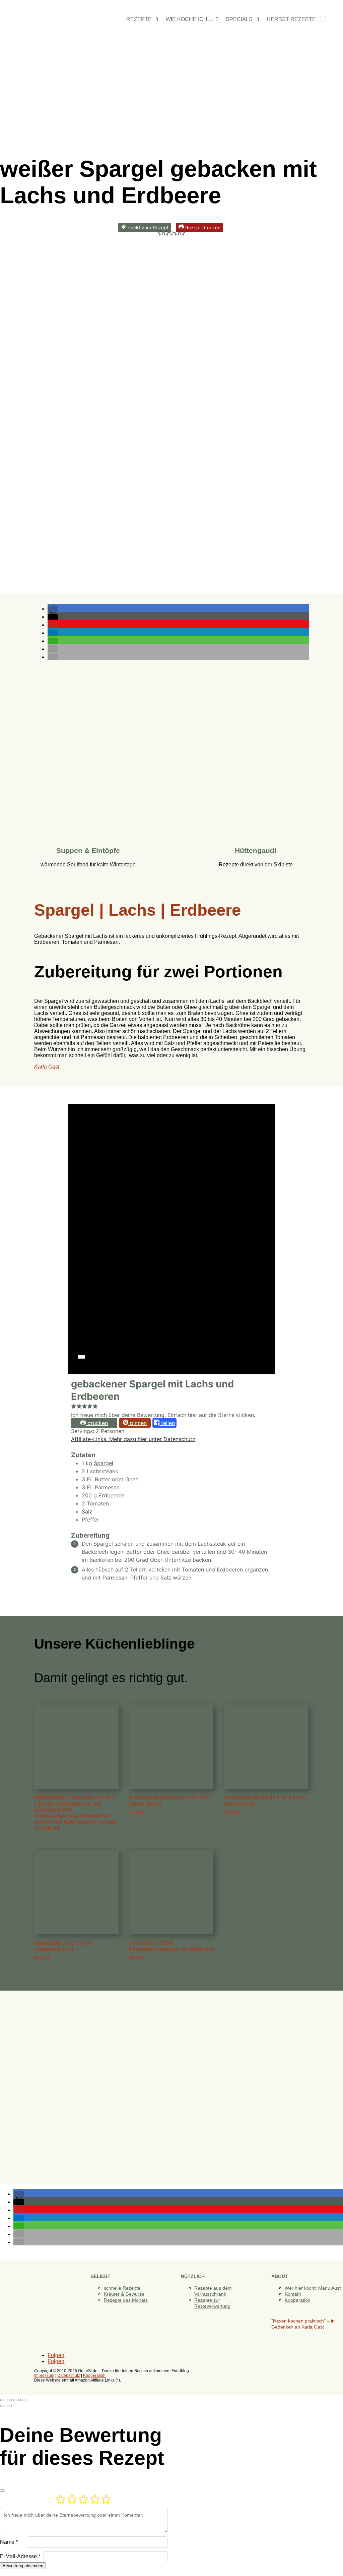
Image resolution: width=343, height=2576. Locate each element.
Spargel (104, 1463)
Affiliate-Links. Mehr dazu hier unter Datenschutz (133, 1439)
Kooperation (298, 2300)
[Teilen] (16, 2400)
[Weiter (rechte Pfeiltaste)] (9, 2406)
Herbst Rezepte (291, 20)
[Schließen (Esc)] (23, 2400)
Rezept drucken (202, 227)
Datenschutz (69, 2375)
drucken (97, 1423)
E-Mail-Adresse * (20, 2556)
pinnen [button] (138, 1423)
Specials (239, 20)
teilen (167, 1423)
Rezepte (139, 20)
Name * (9, 2542)
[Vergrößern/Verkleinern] (3, 2400)
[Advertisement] (171, 93)
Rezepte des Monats (126, 2300)
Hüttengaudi (256, 850)
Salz (87, 1511)
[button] (161, 234)
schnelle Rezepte (122, 2288)
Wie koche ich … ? (192, 20)
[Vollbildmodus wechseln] (9, 2400)
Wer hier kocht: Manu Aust (313, 2288)
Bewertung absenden (23, 2566)
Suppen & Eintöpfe (88, 850)
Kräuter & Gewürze (124, 2294)
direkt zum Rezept (147, 227)
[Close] (3, 2491)
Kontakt (293, 2294)
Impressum (44, 2375)
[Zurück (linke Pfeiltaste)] (3, 2406)
